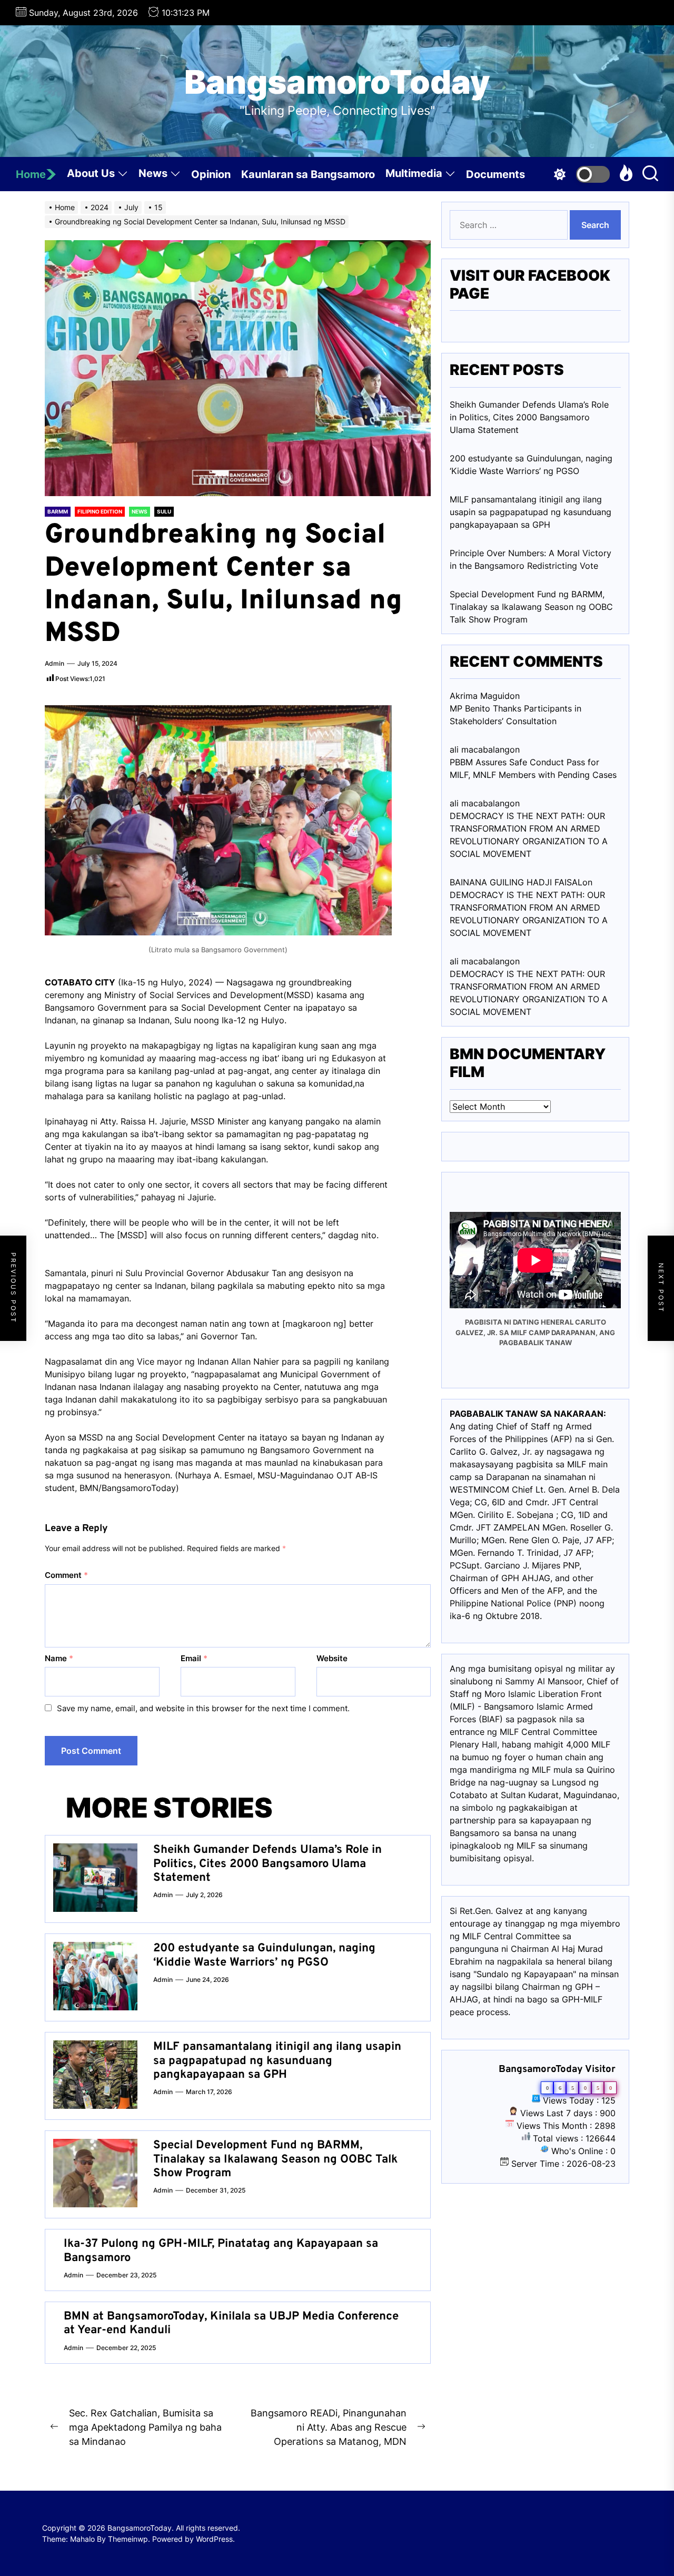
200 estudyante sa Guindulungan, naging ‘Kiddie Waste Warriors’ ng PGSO (264, 1955)
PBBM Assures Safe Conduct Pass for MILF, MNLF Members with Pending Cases (533, 768)
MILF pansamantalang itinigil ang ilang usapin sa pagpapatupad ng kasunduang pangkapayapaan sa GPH (277, 2061)
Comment (66, 1575)
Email (194, 1658)
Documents (495, 174)
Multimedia (414, 173)
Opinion (211, 174)
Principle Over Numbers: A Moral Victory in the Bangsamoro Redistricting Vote (531, 559)
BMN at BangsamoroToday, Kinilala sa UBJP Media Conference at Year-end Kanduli (231, 2323)
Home (31, 174)
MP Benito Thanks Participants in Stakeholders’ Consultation (516, 715)
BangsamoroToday (337, 82)
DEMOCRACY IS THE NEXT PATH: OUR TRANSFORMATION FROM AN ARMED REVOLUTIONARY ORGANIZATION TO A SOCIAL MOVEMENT (529, 835)
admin (54, 663)
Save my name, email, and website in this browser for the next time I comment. (203, 1708)
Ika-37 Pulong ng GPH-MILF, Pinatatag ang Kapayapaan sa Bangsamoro (221, 2251)
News (153, 173)
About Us (91, 173)
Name (59, 1658)
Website (332, 1658)
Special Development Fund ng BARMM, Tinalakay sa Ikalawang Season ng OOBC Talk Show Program (275, 2159)
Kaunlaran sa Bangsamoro (308, 174)
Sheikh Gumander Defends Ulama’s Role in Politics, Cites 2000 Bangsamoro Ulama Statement (267, 1864)
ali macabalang (480, 961)
